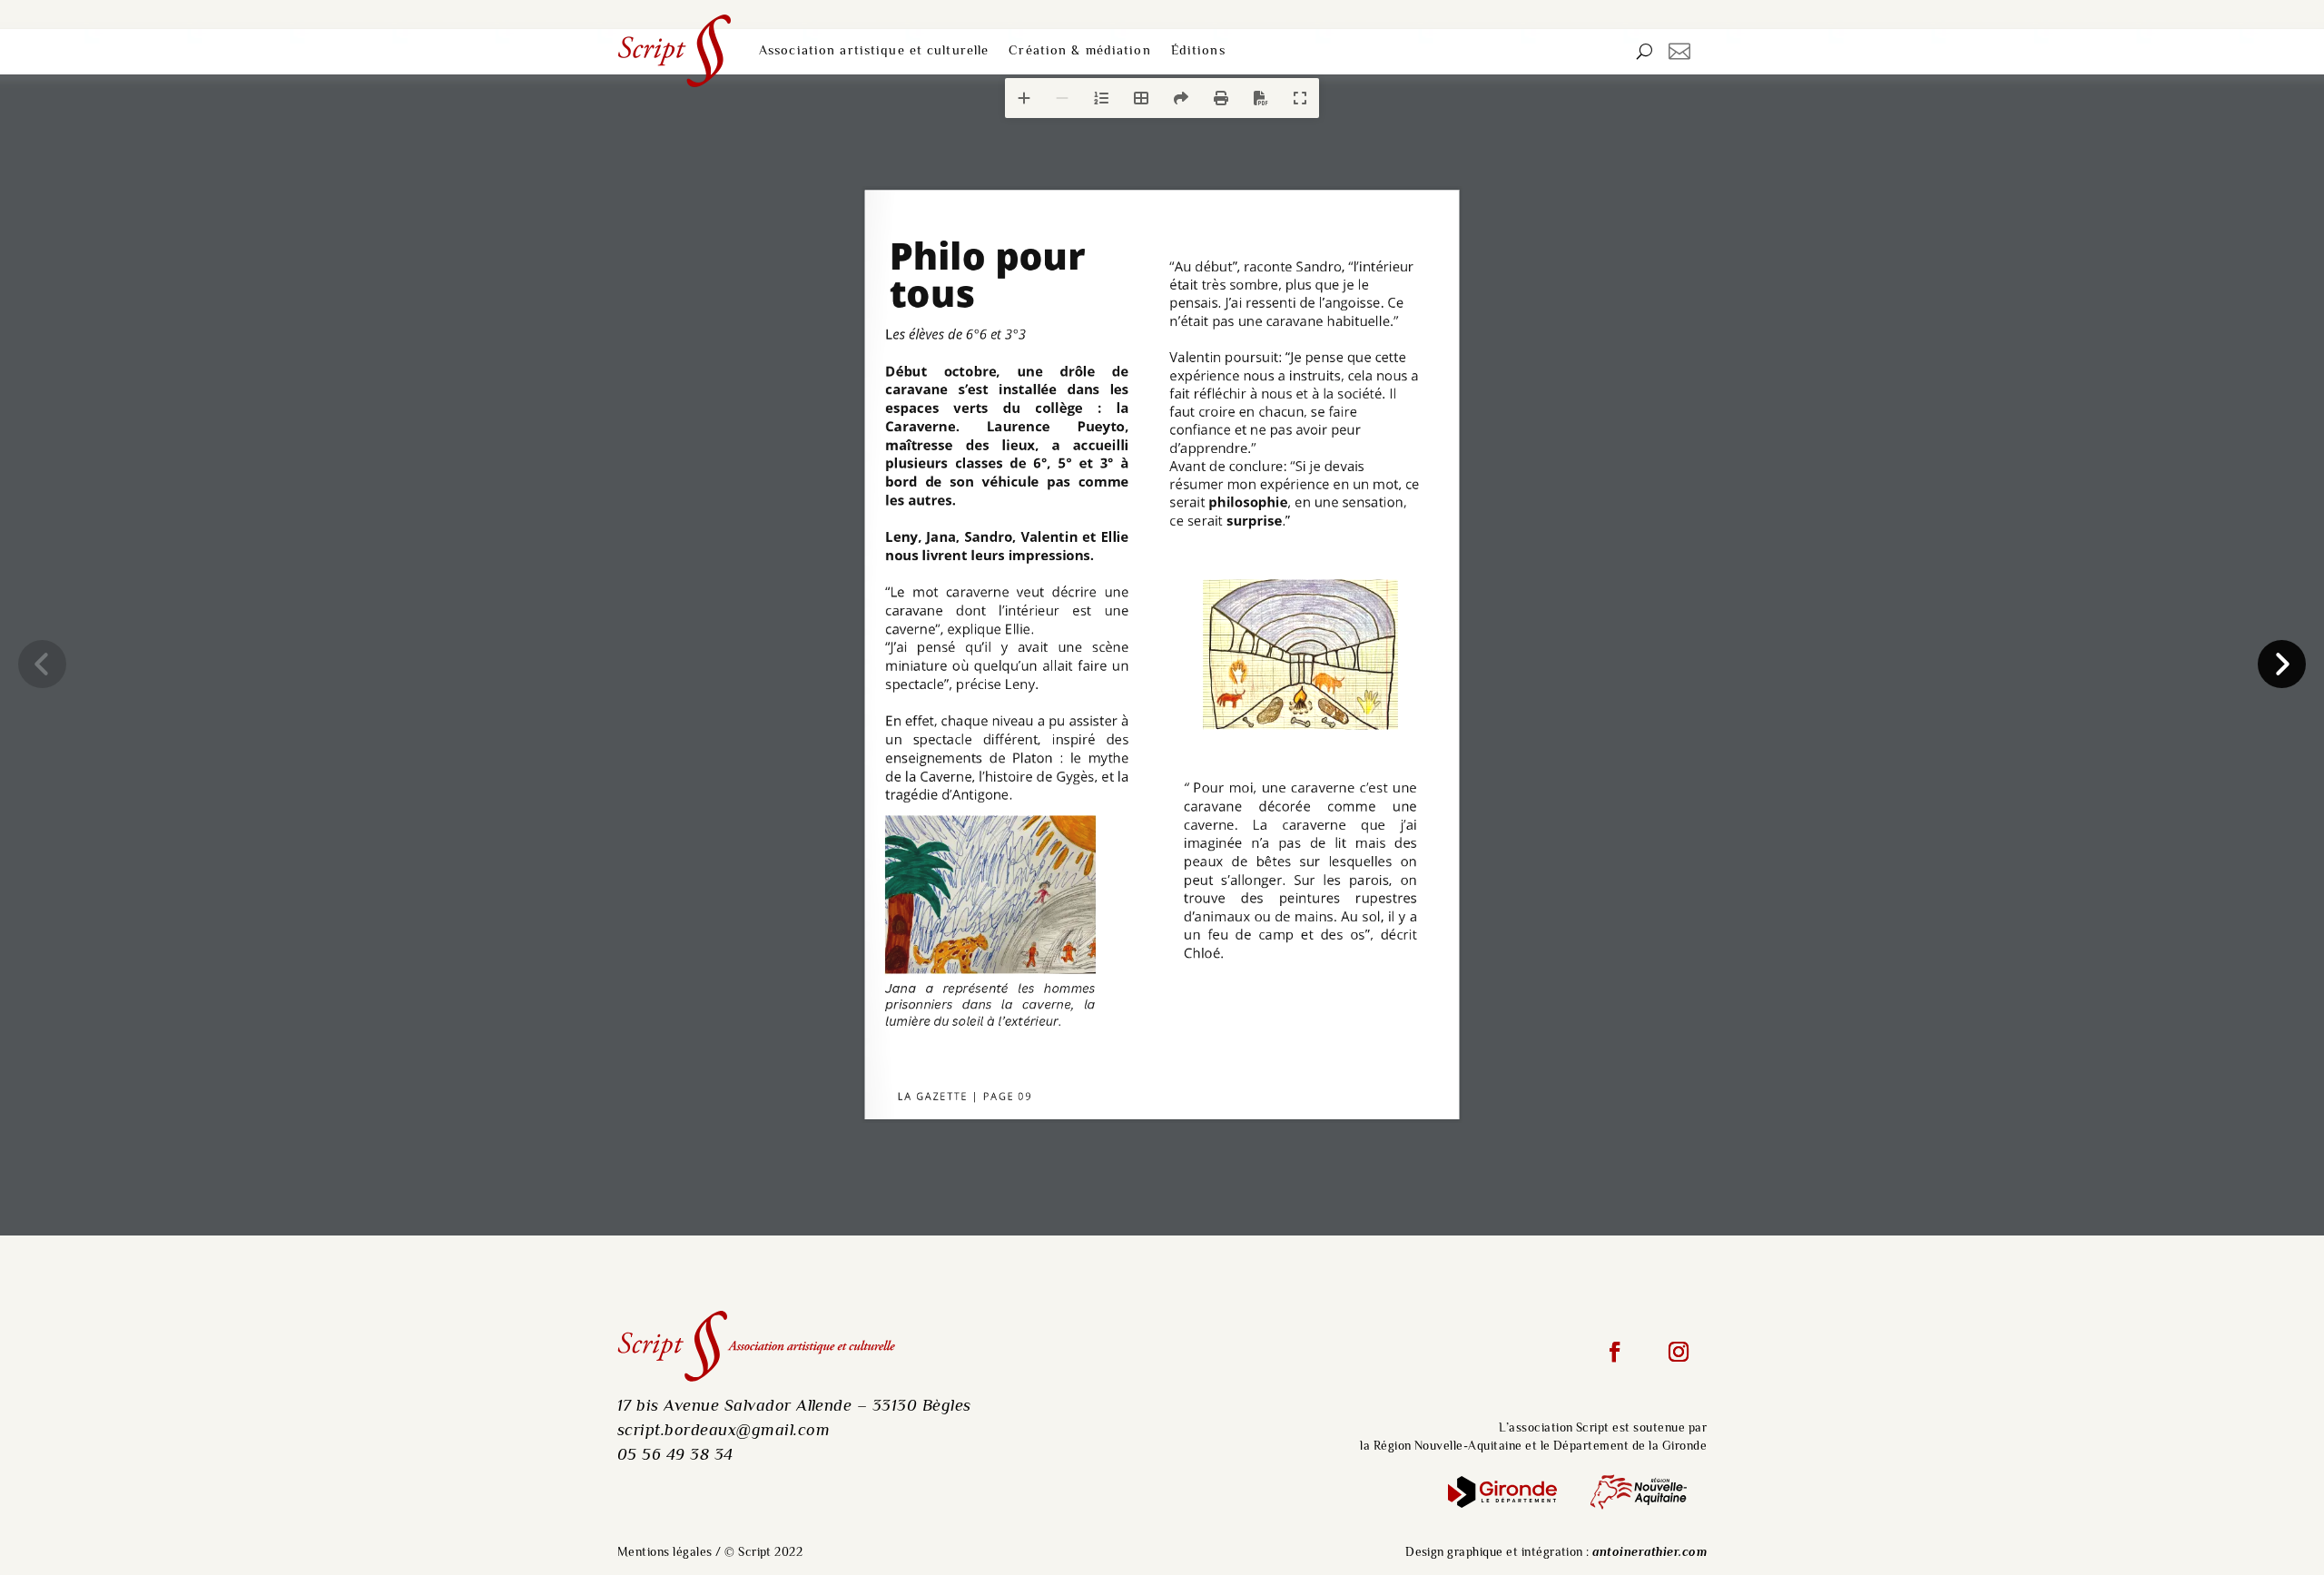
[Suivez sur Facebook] (1615, 1352)
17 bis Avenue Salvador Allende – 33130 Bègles (794, 1407)
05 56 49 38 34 (675, 1456)
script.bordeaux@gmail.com (724, 1431)
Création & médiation (1079, 51)
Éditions (1198, 51)
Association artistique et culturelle (874, 51)
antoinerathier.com (1649, 1553)
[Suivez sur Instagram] (1678, 1352)
